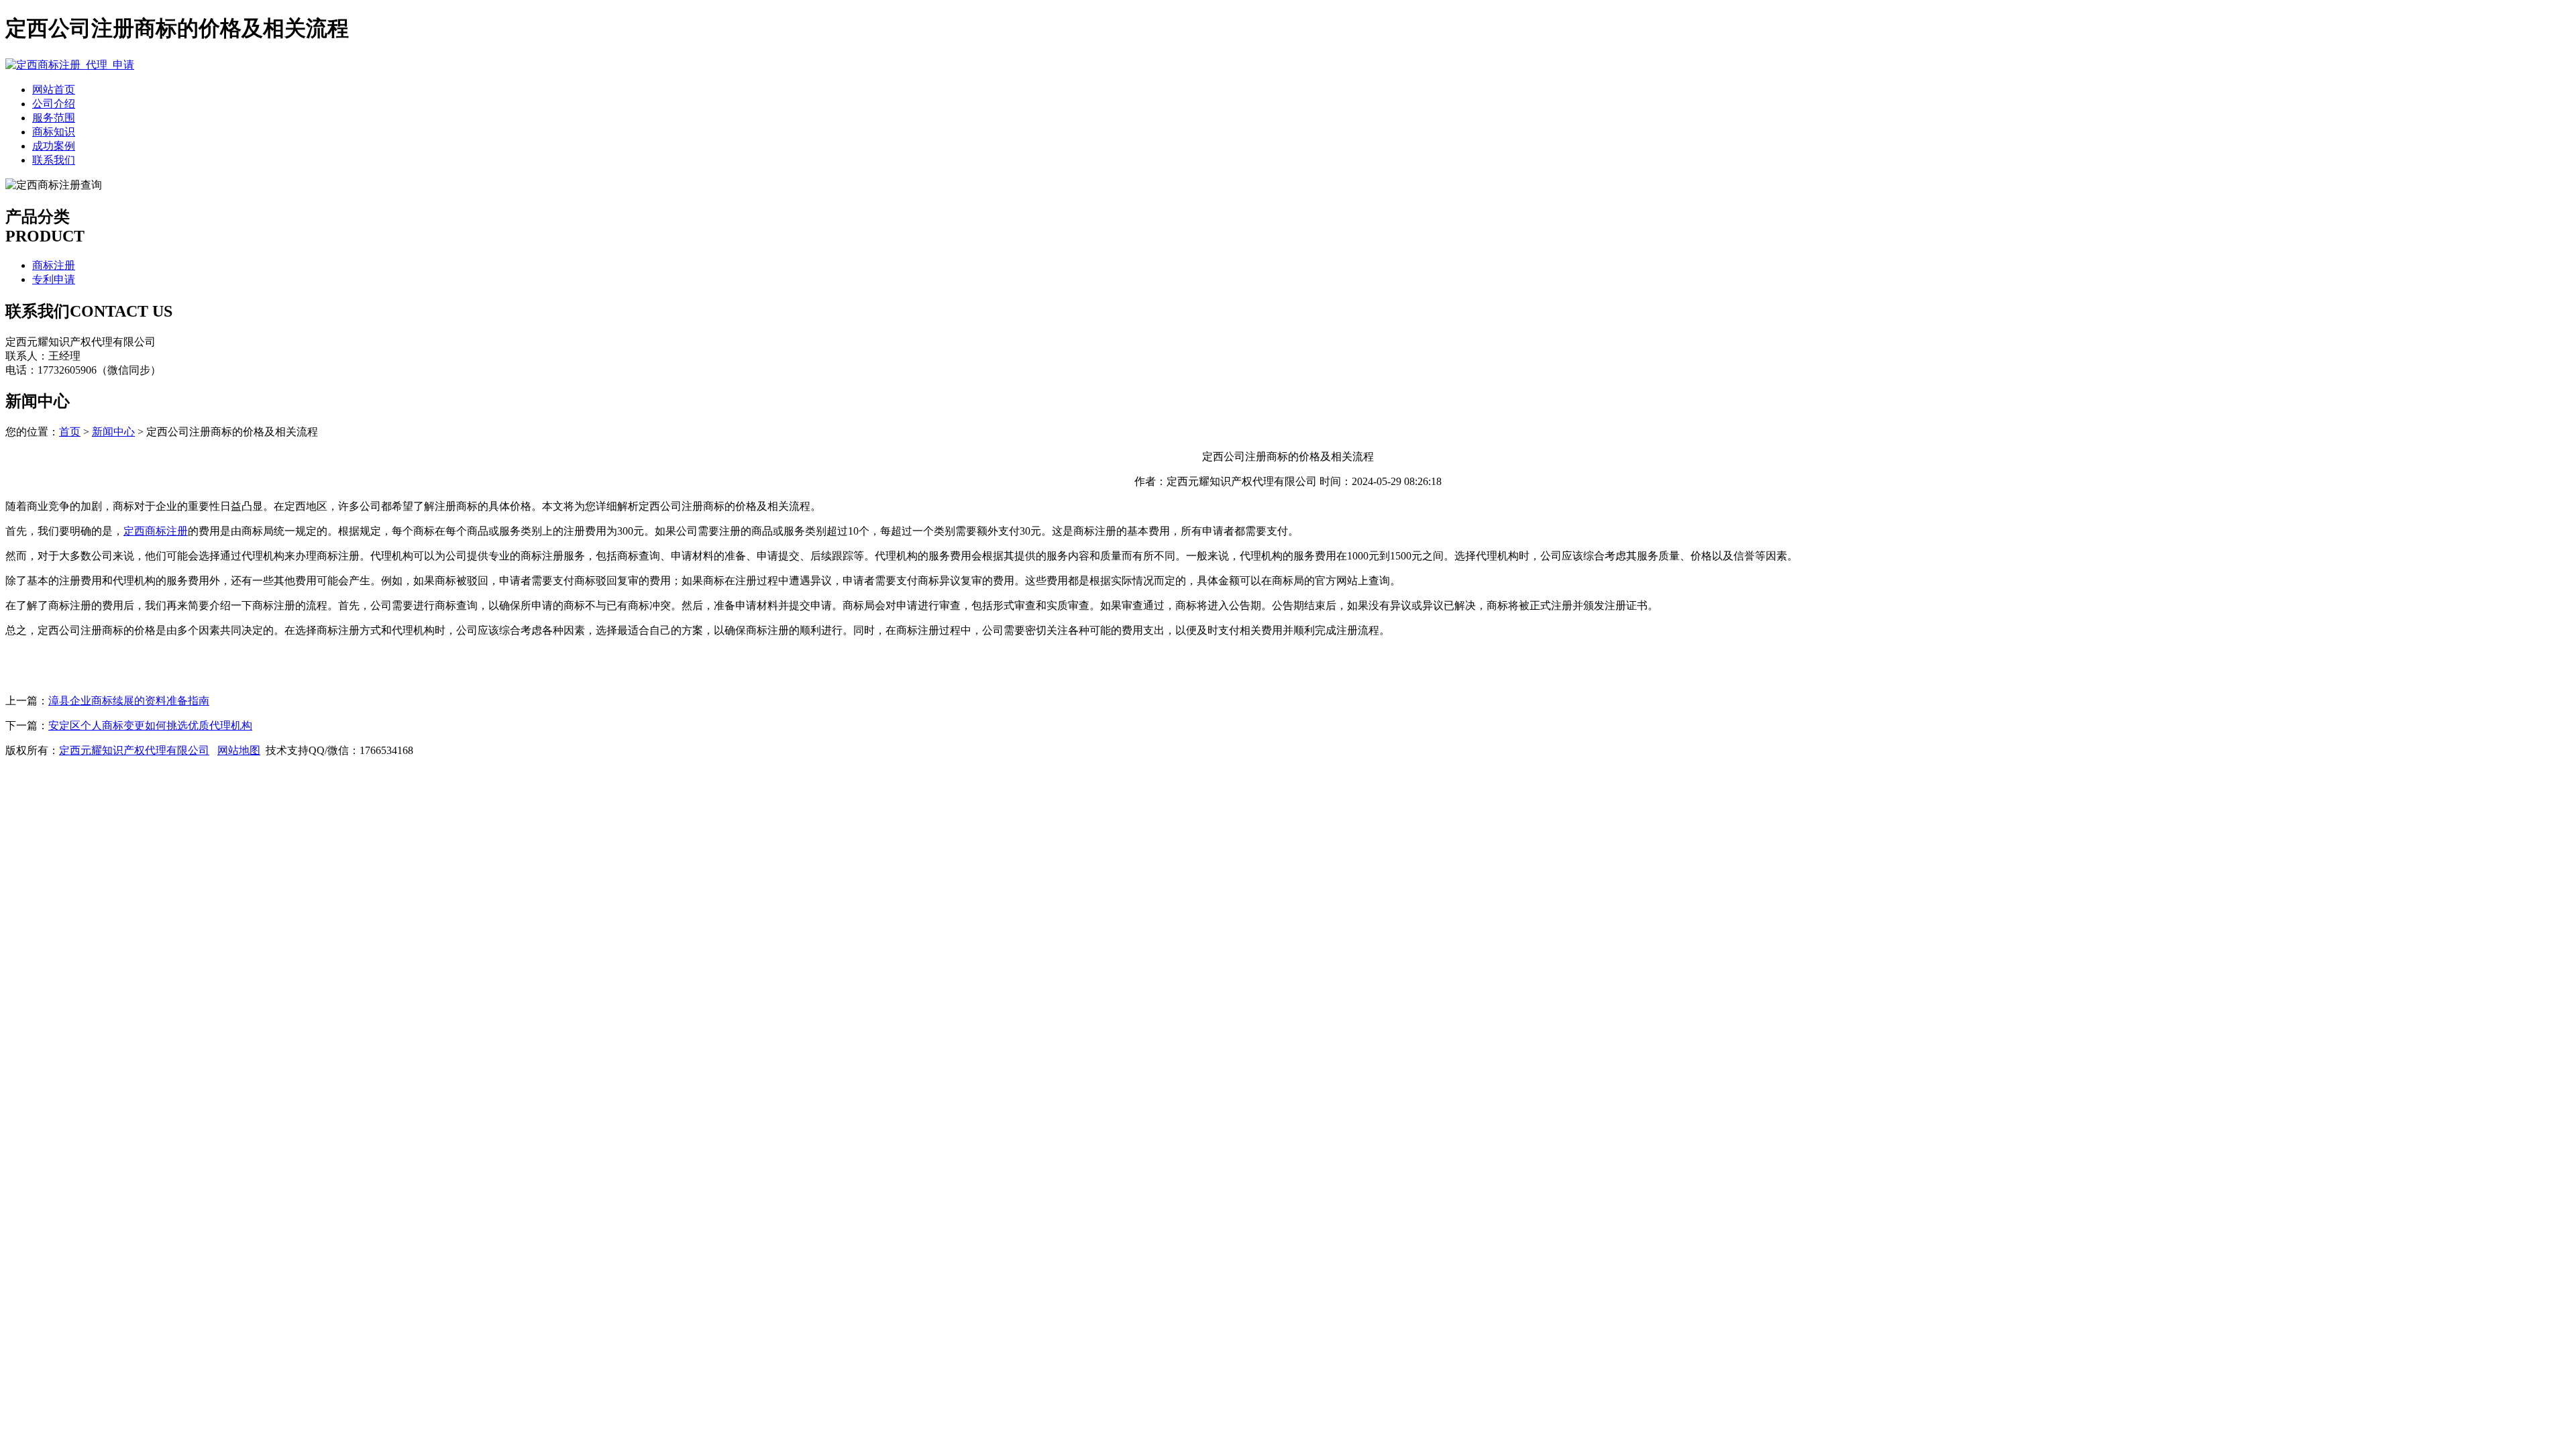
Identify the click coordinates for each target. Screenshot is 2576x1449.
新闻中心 (113, 432)
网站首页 (54, 90)
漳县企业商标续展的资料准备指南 (129, 701)
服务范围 (54, 118)
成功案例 (54, 146)
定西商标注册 (156, 531)
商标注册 (54, 265)
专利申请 (54, 279)
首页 (70, 432)
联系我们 (54, 160)
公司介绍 (54, 104)
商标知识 (54, 132)
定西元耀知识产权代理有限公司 (134, 750)
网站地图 (239, 750)
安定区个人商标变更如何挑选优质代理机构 (150, 726)
